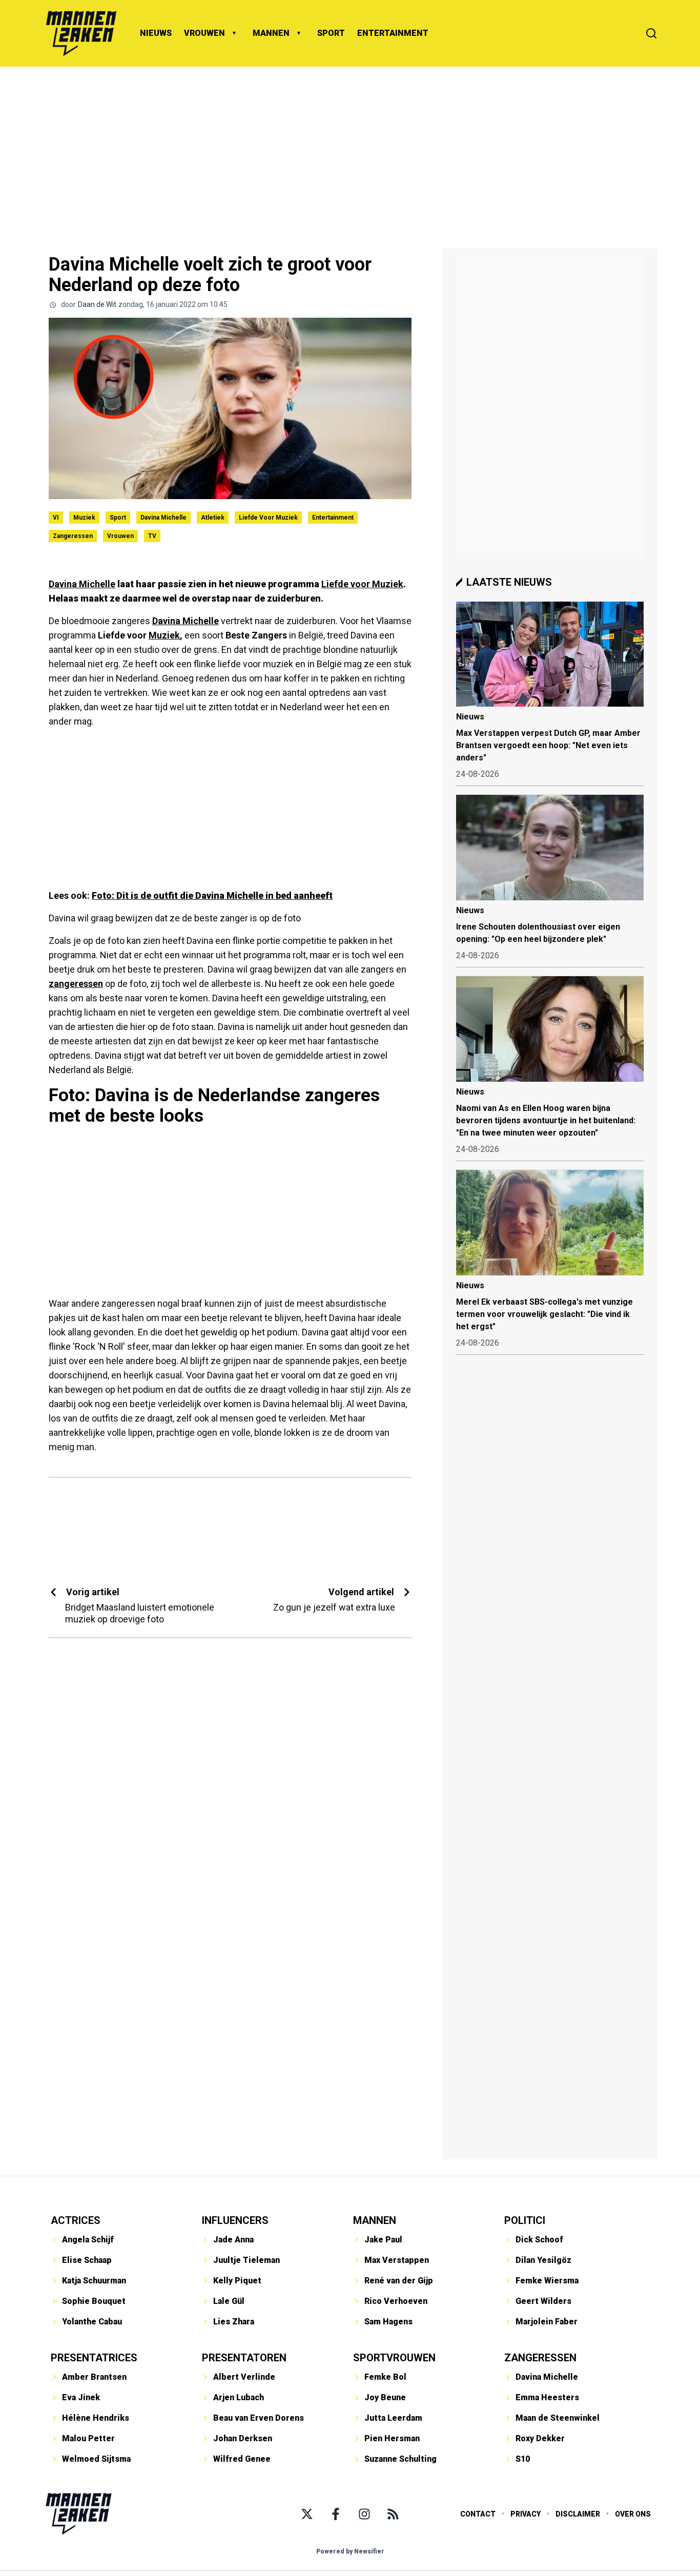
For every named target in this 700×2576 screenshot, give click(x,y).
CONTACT (478, 2514)
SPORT (331, 33)
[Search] (651, 33)
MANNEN (271, 33)
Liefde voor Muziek (268, 518)
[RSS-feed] (393, 2514)
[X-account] (307, 2514)
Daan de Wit (97, 304)
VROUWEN (204, 33)
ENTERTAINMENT (393, 33)
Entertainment (333, 518)
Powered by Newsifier (350, 2551)
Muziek (84, 518)
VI (56, 518)
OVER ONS (633, 2514)
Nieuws (470, 717)
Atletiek (213, 518)
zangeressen (76, 984)
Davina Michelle (163, 518)
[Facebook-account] (336, 2514)
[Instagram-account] (364, 2514)
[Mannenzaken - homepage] (81, 33)
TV (152, 536)
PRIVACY (526, 2514)
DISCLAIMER (578, 2514)
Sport (118, 518)
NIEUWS (156, 33)
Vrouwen (120, 536)
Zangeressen (73, 536)
